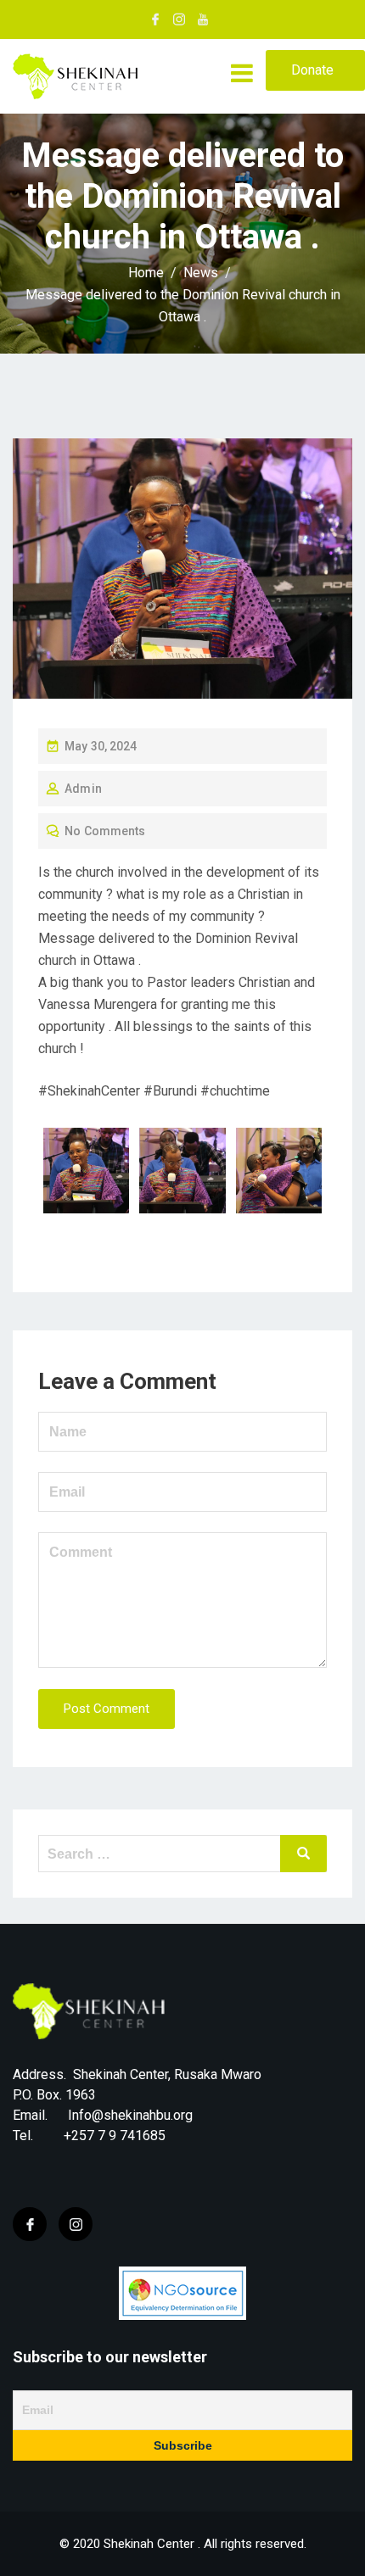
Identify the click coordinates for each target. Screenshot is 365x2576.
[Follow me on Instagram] (179, 20)
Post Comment (107, 1709)
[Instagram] (76, 2224)
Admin (83, 789)
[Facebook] (30, 2224)
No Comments (105, 831)
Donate (312, 70)
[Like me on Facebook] (155, 20)
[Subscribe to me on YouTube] (203, 20)
